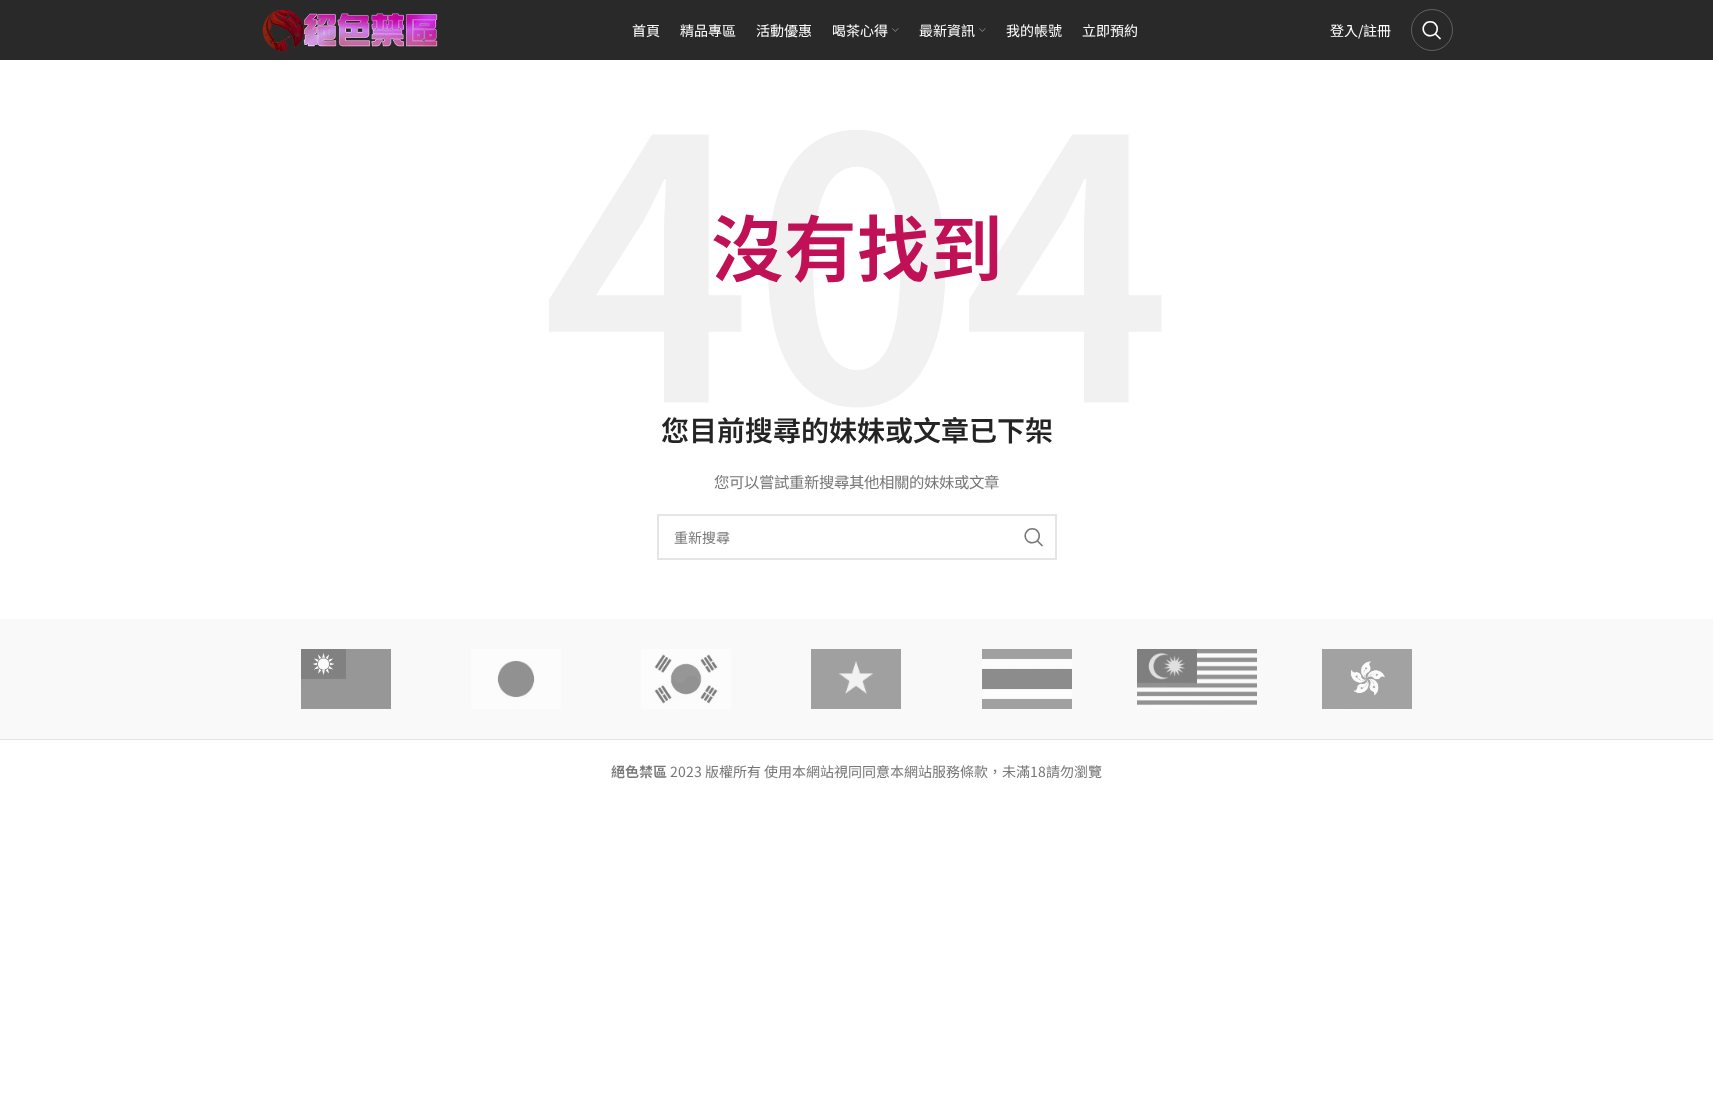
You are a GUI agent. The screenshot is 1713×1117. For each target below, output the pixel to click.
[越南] (856, 679)
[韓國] (686, 679)
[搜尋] (1432, 30)
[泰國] (1027, 679)
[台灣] (346, 679)
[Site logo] (351, 28)
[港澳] (1367, 679)
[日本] (516, 679)
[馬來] (1197, 679)
